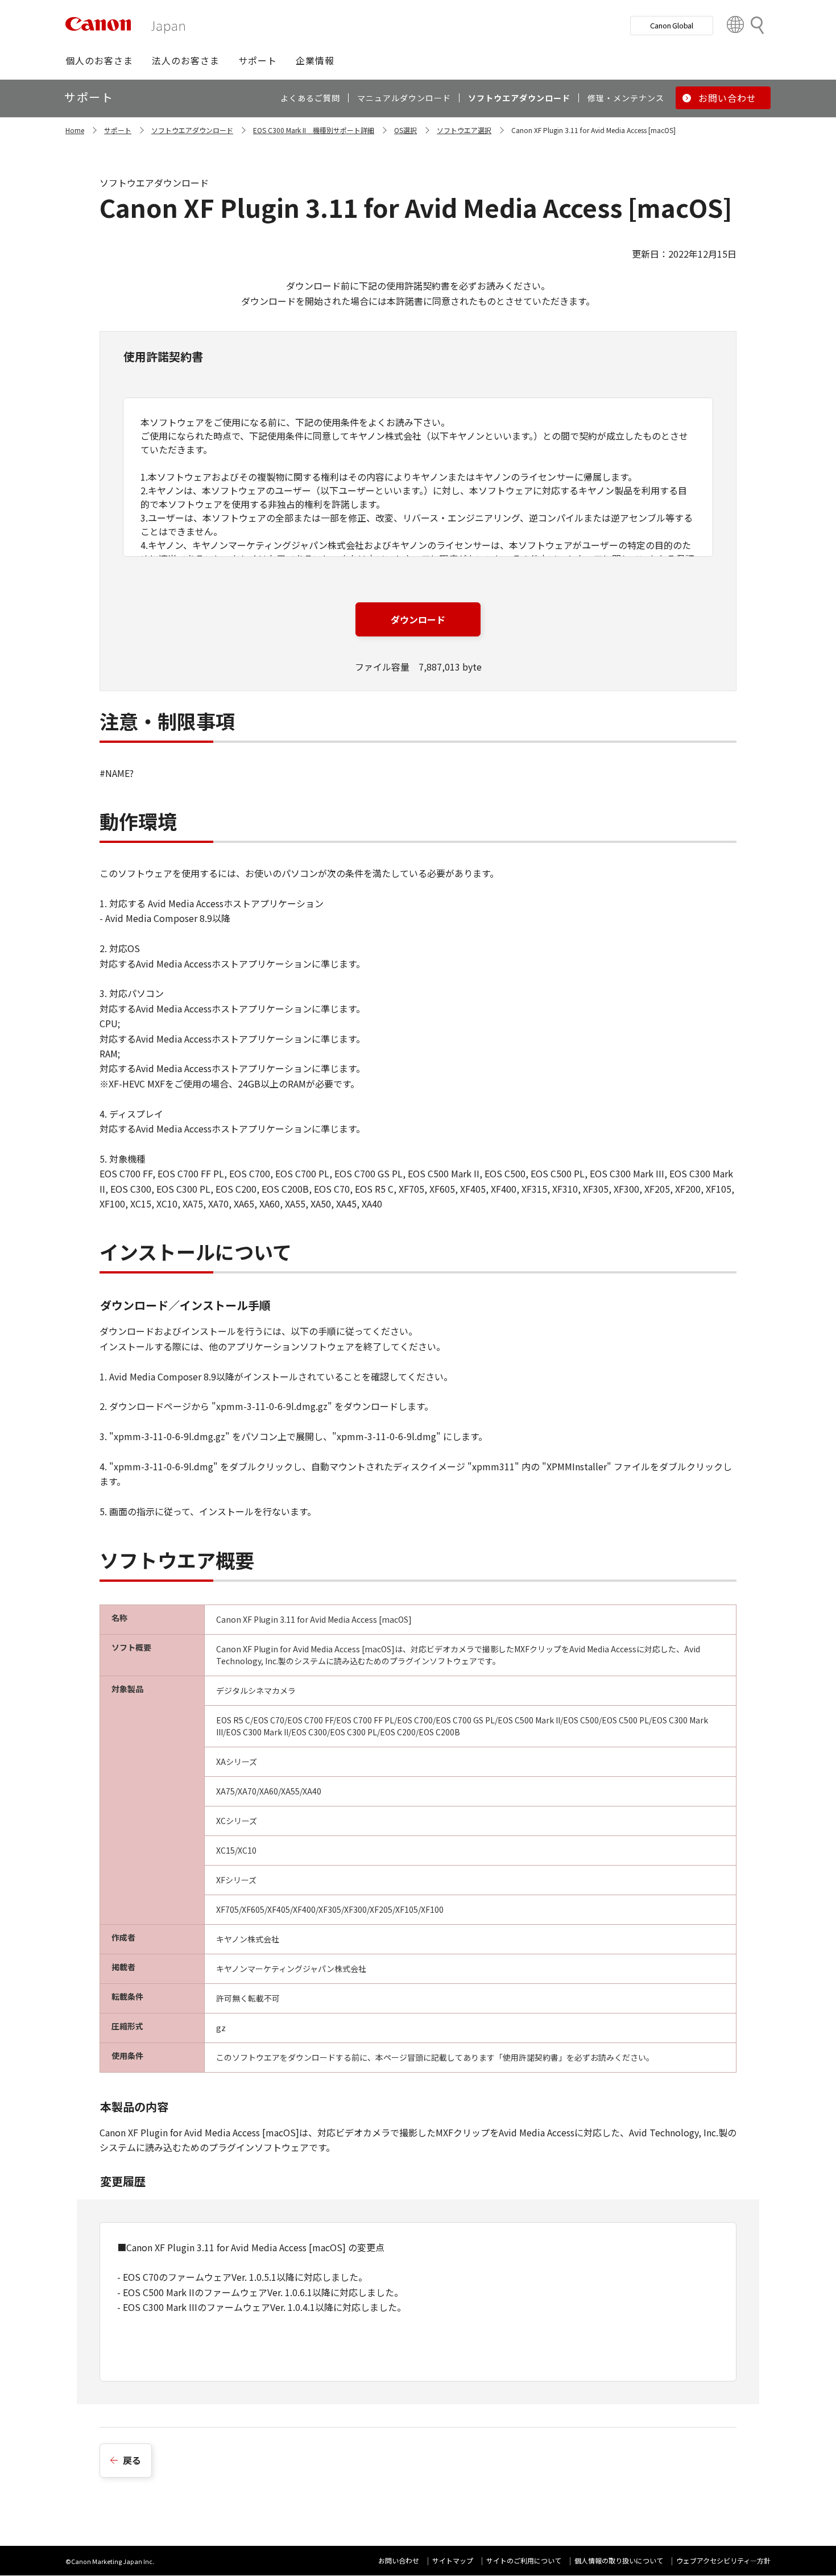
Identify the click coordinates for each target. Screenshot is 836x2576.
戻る (132, 2460)
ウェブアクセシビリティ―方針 (723, 2560)
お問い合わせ (399, 2560)
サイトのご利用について (524, 2560)
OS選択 (405, 130)
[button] (99, 60)
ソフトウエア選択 (464, 130)
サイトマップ (453, 2560)
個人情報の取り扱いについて (619, 2560)
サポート (118, 130)
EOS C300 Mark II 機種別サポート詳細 (314, 130)
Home (75, 130)
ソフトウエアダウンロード (192, 130)
